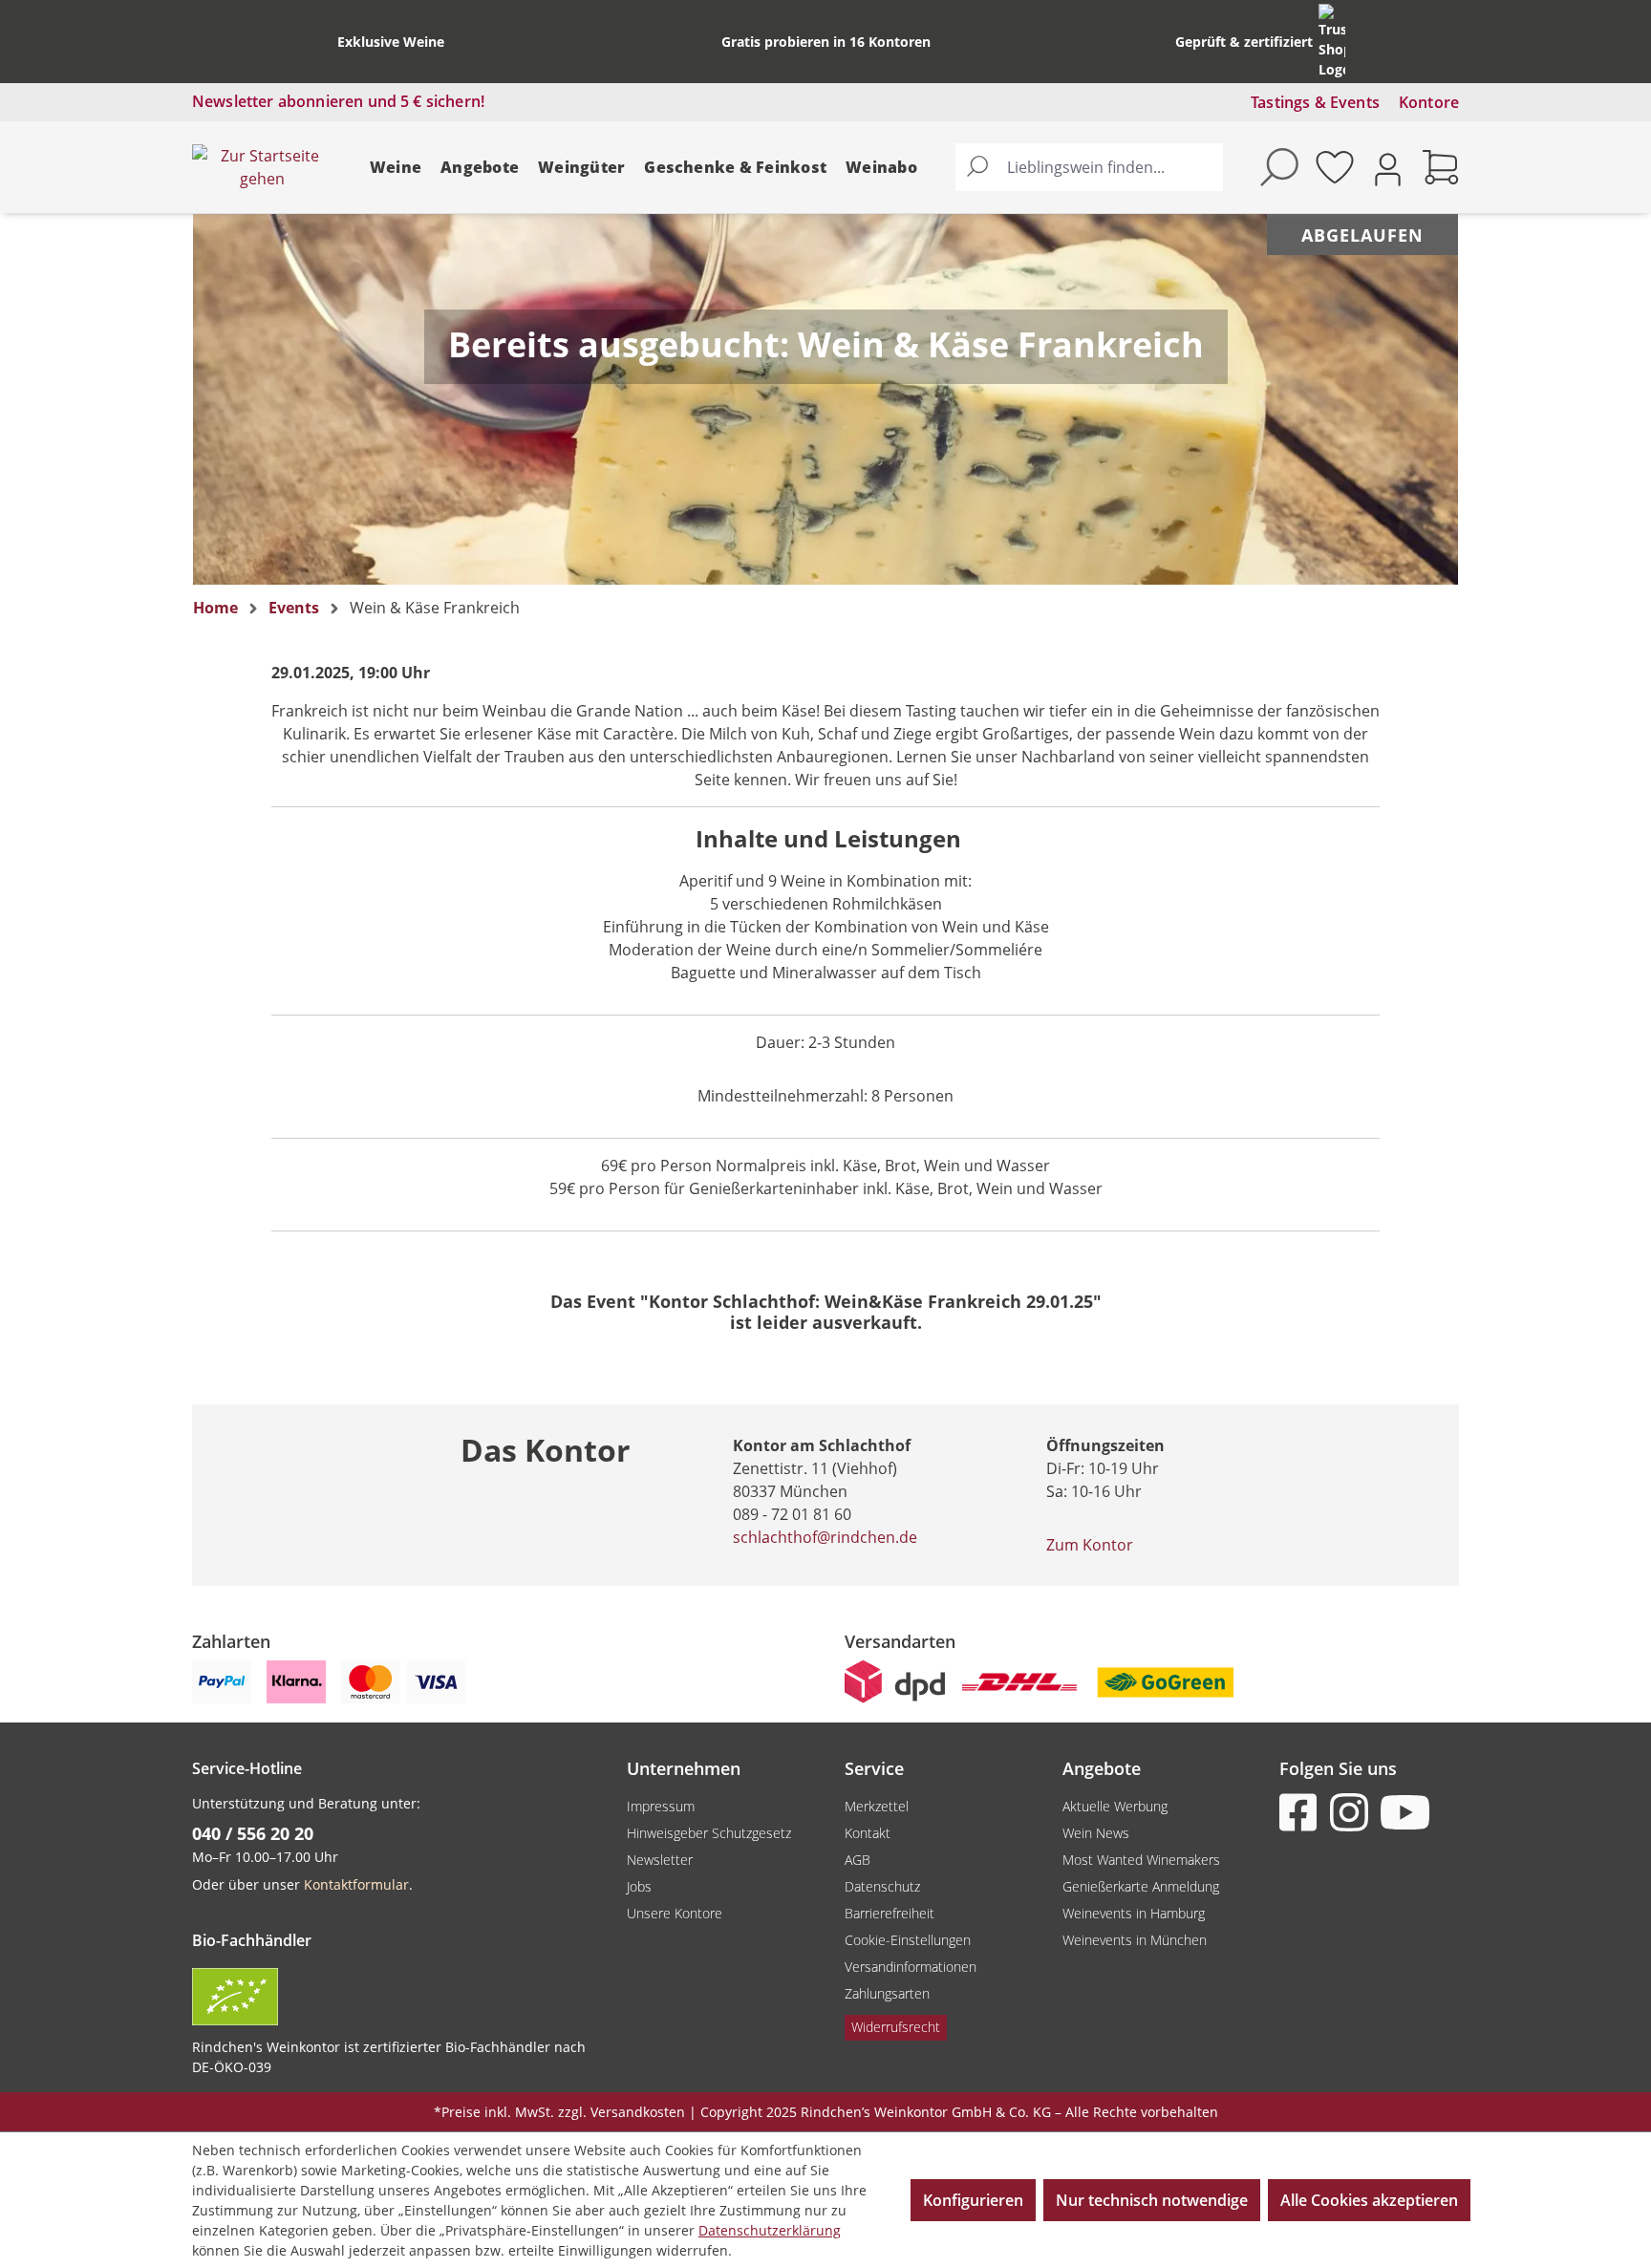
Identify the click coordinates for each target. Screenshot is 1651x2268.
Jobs (639, 1886)
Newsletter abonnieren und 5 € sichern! (338, 101)
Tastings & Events (1315, 102)
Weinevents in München (1135, 1940)
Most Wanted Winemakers (1141, 1860)
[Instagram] (1353, 1812)
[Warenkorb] (1441, 167)
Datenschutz (882, 1886)
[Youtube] (1404, 1812)
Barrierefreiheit (890, 1913)
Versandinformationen (911, 1967)
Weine (396, 167)
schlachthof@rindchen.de (825, 1537)
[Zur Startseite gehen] (262, 167)
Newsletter (660, 1860)
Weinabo (881, 167)
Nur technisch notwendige (1152, 2200)
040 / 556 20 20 (253, 1833)
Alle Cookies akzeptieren (1369, 2200)
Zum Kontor (1090, 1545)
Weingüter (581, 167)
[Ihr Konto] (1388, 168)
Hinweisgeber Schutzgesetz (709, 1833)
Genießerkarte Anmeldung (1141, 1886)
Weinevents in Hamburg (1134, 1913)
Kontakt (868, 1833)
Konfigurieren (973, 2200)
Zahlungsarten (887, 1993)
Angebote (480, 167)
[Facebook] (1302, 1812)
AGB (858, 1860)
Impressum (661, 1806)
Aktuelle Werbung (1115, 1806)
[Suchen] (977, 167)
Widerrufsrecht (896, 2027)
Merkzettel (877, 1806)
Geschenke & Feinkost (735, 167)
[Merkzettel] (1335, 167)
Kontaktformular (356, 1884)
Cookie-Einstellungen (908, 1940)
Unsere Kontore (675, 1913)
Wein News (1096, 1833)
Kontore (1429, 102)
